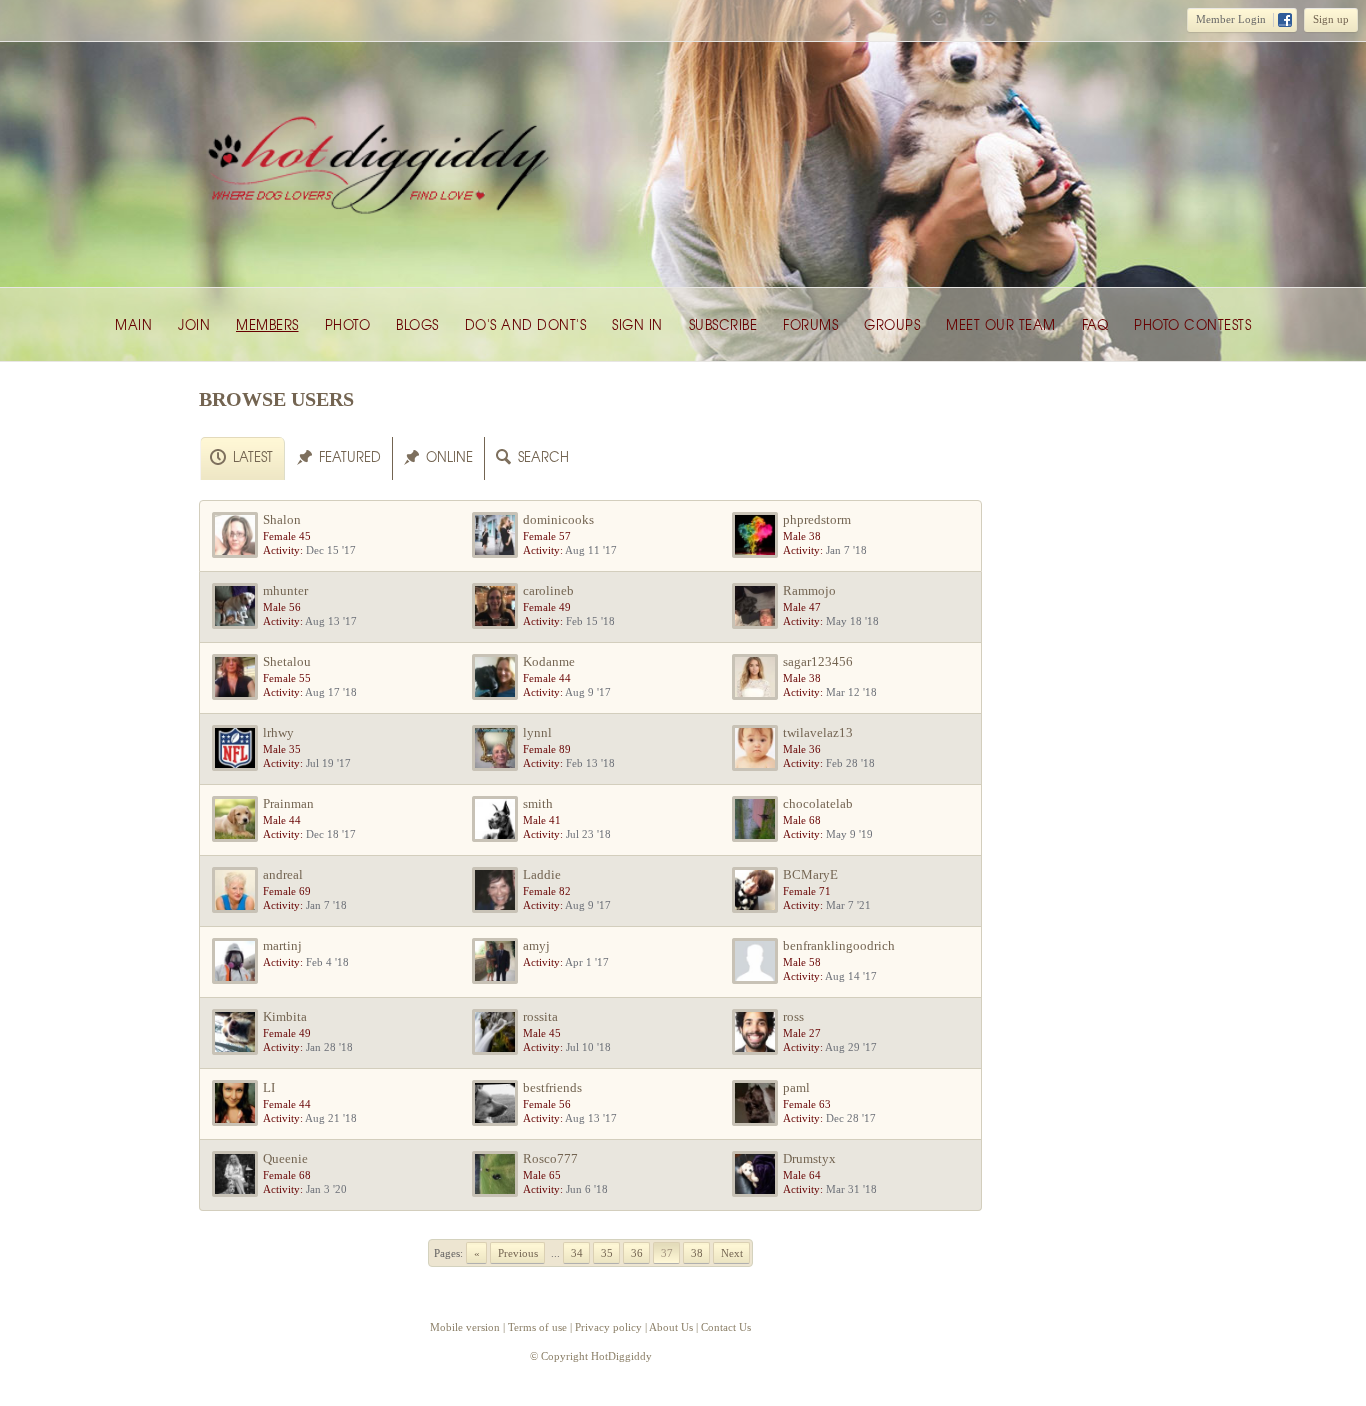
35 (607, 1253)
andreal (283, 874)
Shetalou (287, 661)
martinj (282, 945)
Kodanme (549, 661)
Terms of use (537, 1327)
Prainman (288, 803)
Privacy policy (608, 1327)
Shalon (282, 519)
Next (732, 1253)
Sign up (1331, 19)
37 (667, 1253)
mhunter (285, 590)
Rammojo (809, 590)
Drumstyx (809, 1158)
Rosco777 (550, 1158)
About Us (671, 1327)
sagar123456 (818, 661)
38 (697, 1253)
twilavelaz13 (818, 732)
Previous (518, 1253)
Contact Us (726, 1327)
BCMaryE (810, 874)
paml (796, 1087)
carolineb (548, 590)
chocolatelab (818, 803)
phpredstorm (817, 519)
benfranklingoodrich (839, 945)
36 (637, 1253)
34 (577, 1253)
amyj (536, 945)
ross (793, 1016)
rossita (540, 1016)
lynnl (537, 732)
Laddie (542, 874)
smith (538, 803)
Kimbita (285, 1016)
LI (269, 1087)
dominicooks (558, 519)
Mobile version (465, 1327)
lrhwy (278, 732)
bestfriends (552, 1087)
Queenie (285, 1158)
